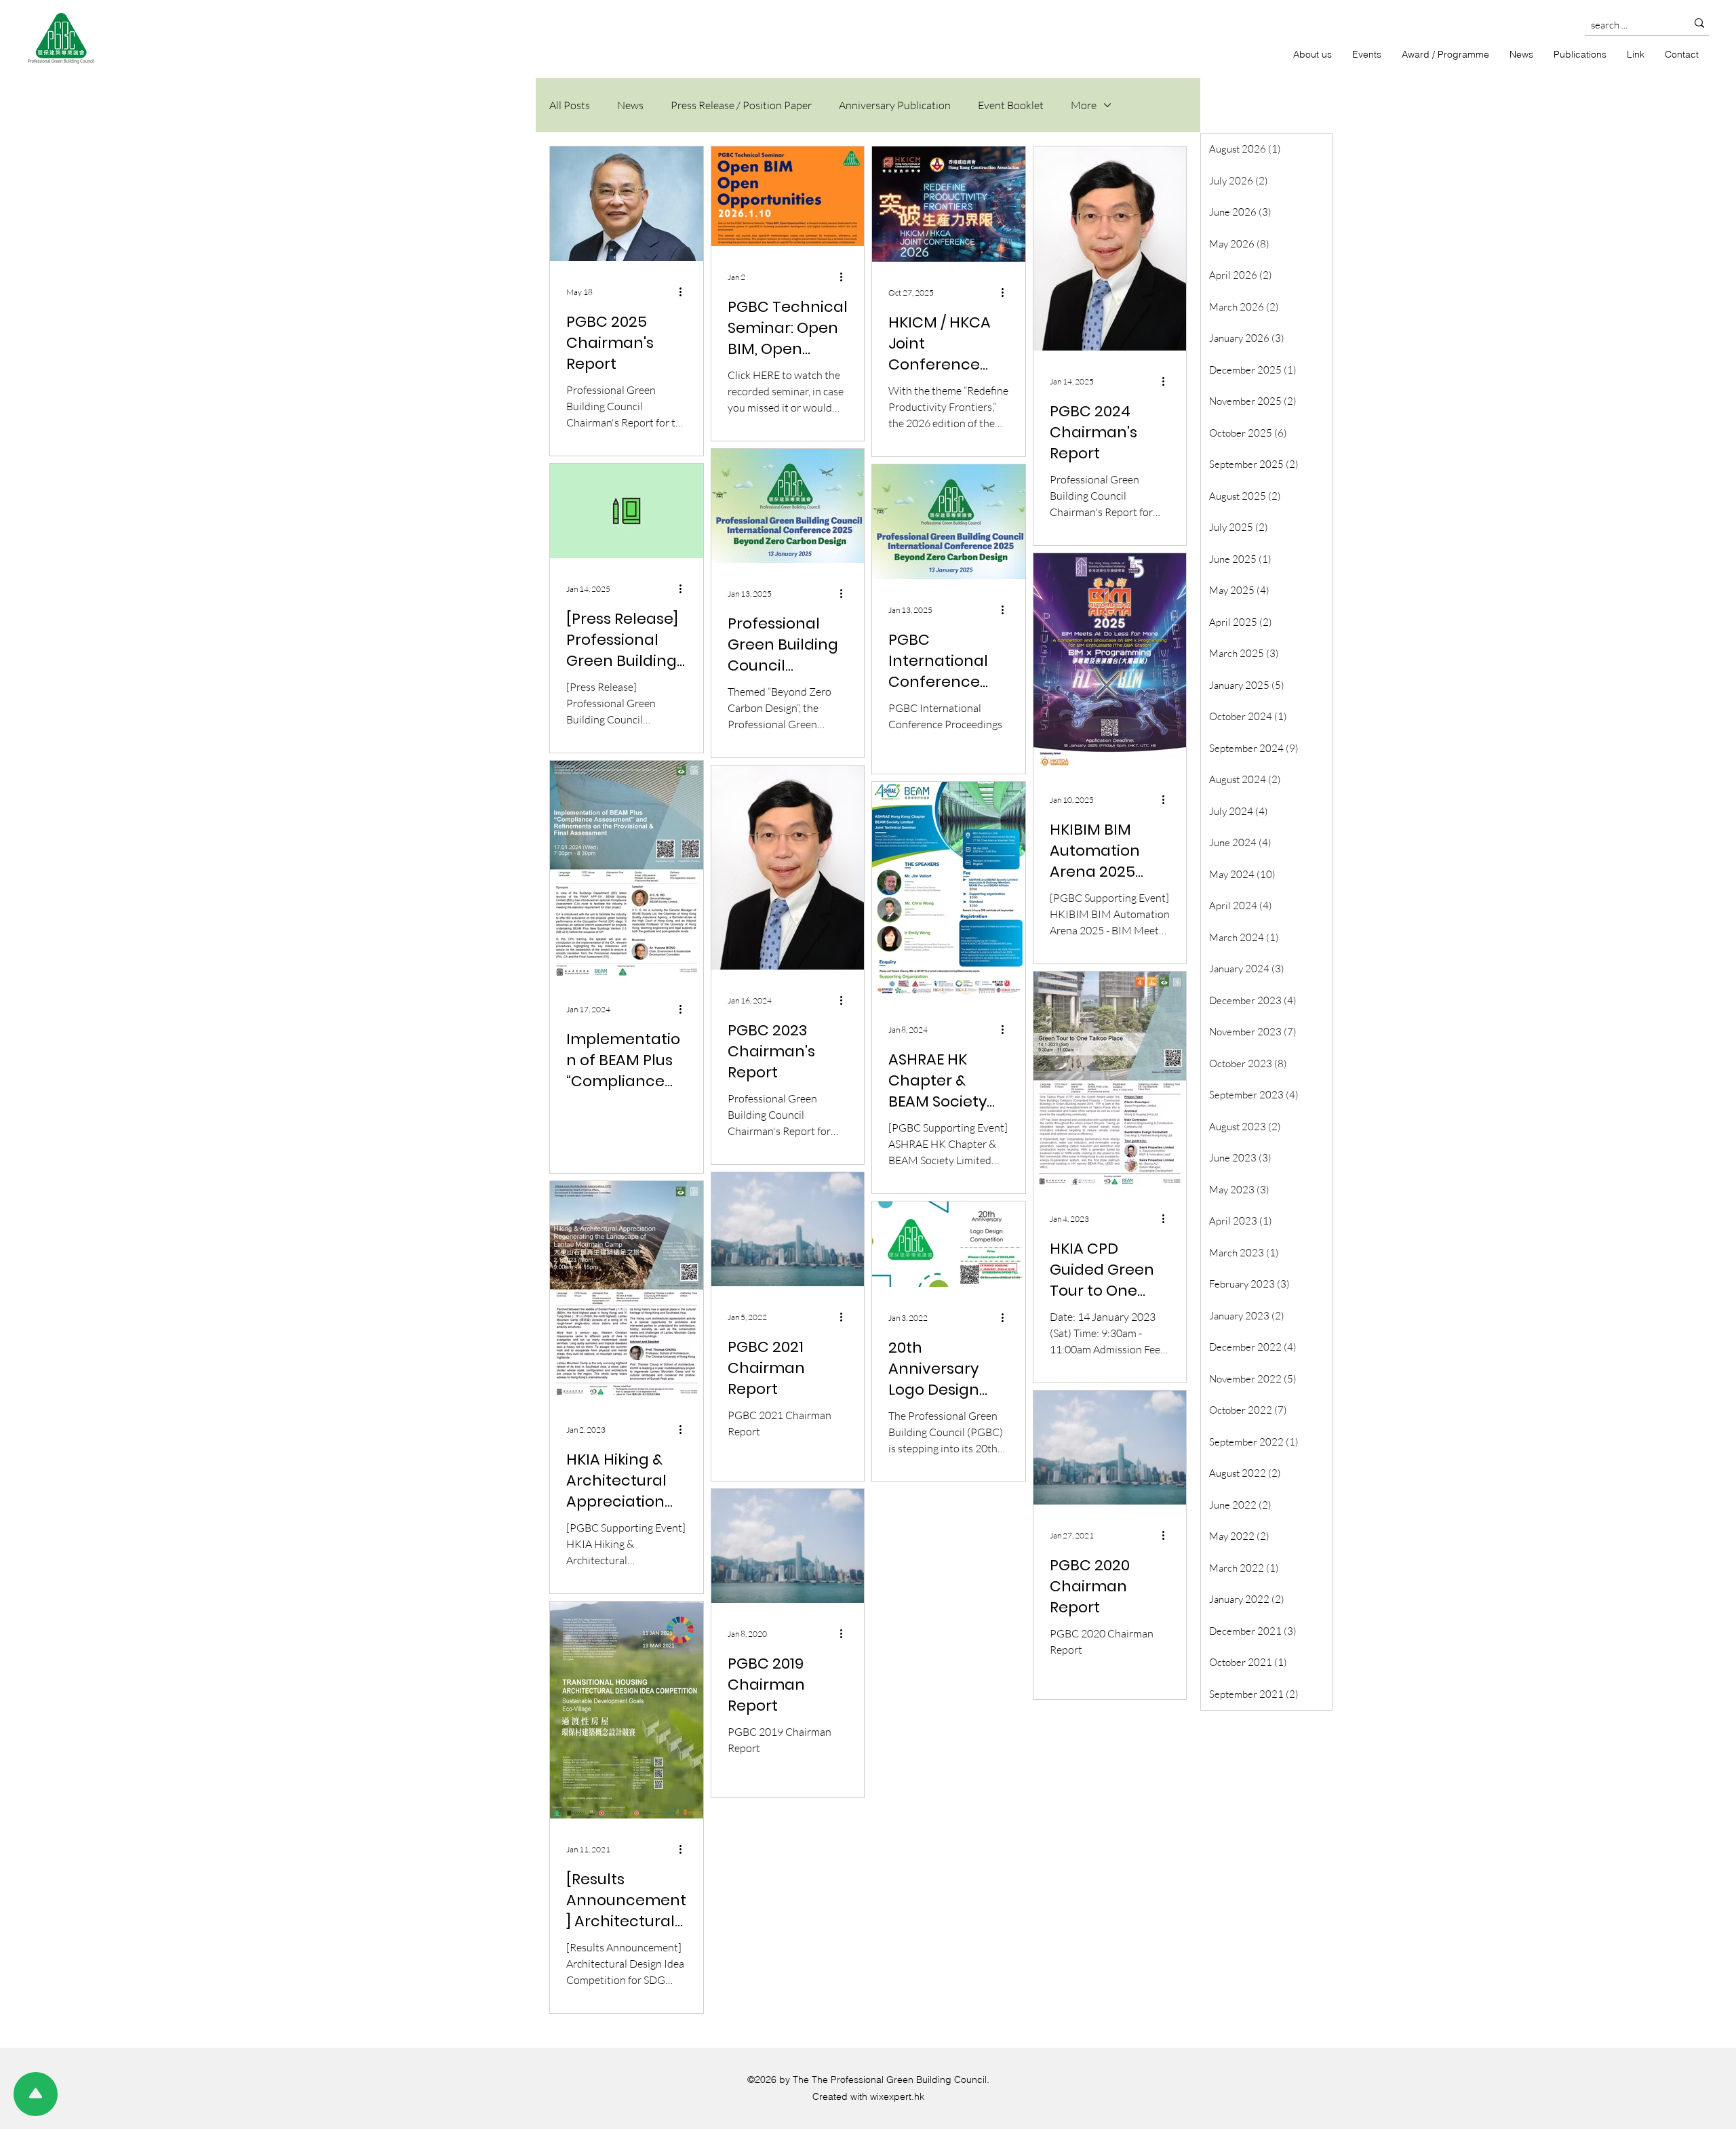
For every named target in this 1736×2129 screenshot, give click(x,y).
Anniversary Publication (895, 105)
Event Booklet (1011, 105)
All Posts (570, 105)
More (1084, 105)
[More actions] (685, 292)
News (630, 105)
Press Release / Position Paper (741, 105)
